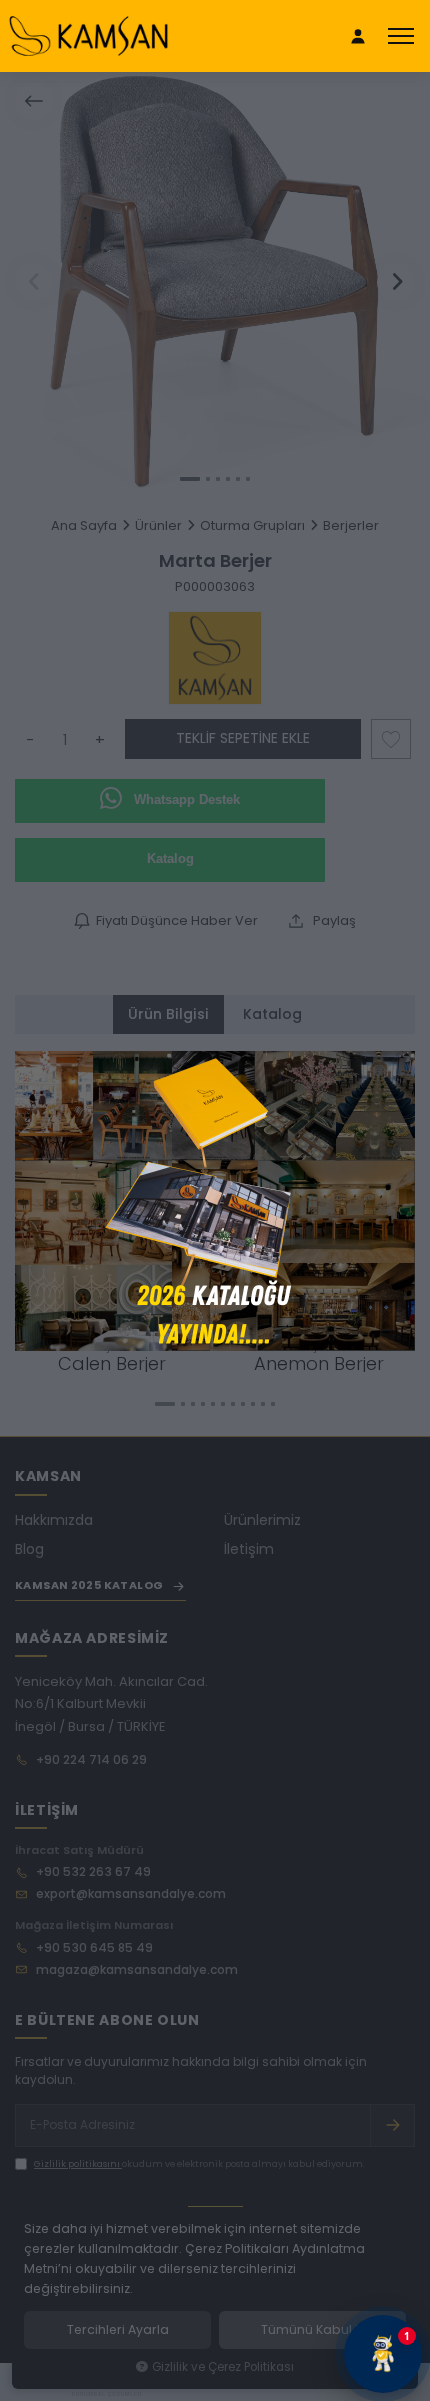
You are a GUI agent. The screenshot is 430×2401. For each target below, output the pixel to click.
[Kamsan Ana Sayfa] (88, 36)
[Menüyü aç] (401, 36)
